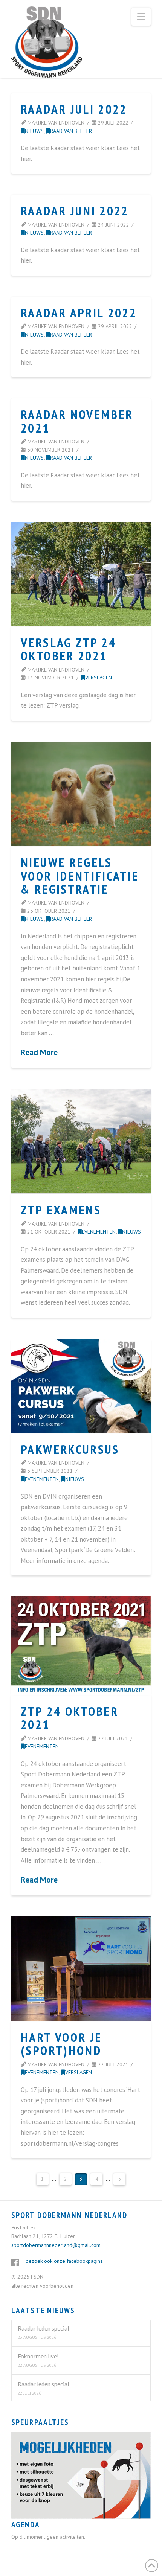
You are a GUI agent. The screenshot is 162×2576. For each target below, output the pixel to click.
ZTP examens (61, 1210)
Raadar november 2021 (77, 421)
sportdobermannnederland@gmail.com (56, 2245)
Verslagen (99, 677)
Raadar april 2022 (79, 313)
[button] (141, 17)
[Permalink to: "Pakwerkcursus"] (81, 1386)
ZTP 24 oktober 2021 (70, 1718)
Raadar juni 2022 (75, 211)
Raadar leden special (43, 2328)
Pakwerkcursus (70, 1449)
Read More (39, 1052)
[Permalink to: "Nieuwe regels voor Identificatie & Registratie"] (81, 794)
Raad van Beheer (71, 131)
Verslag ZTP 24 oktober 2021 (68, 649)
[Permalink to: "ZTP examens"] (81, 1141)
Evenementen (99, 1232)
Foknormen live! (38, 2356)
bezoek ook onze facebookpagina (64, 2261)
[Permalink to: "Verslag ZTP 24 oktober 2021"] (81, 574)
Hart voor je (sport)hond (61, 2044)
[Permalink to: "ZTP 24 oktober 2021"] (81, 1646)
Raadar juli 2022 (74, 109)
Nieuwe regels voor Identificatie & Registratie (80, 876)
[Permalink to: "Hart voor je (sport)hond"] (81, 1969)
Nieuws (34, 131)
